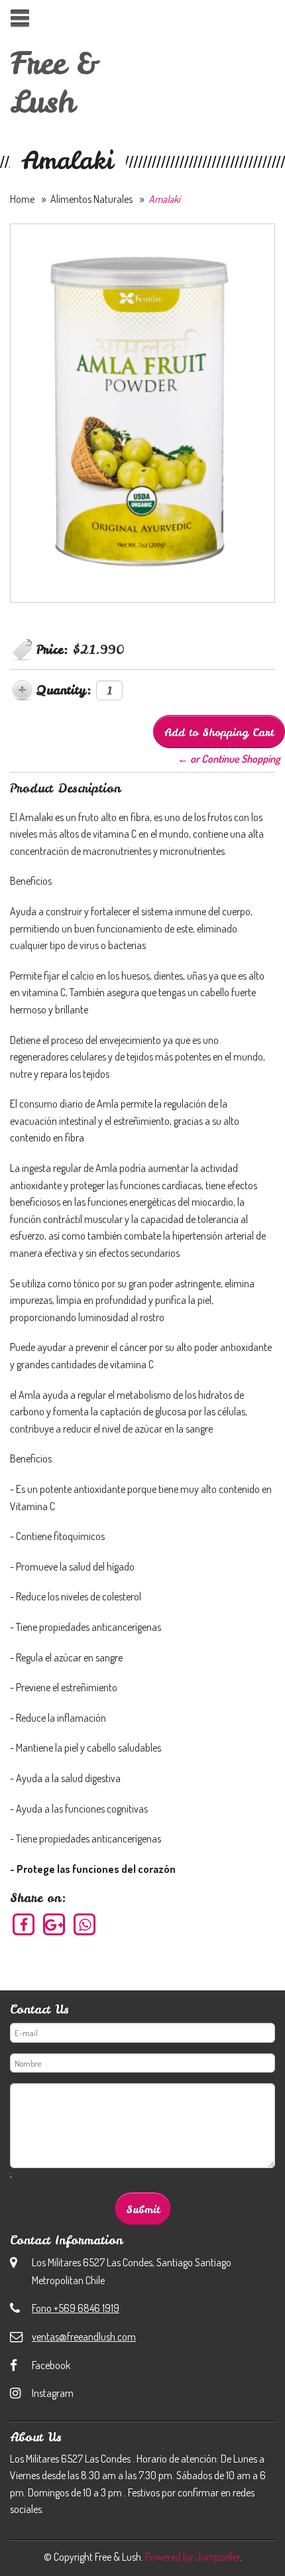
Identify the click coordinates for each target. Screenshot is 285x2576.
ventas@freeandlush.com (84, 2337)
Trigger (20, 18)
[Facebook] (24, 1924)
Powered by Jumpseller (193, 2557)
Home (22, 199)
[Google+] (55, 1924)
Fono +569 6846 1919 (76, 2308)
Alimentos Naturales (91, 199)
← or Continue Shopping (229, 759)
